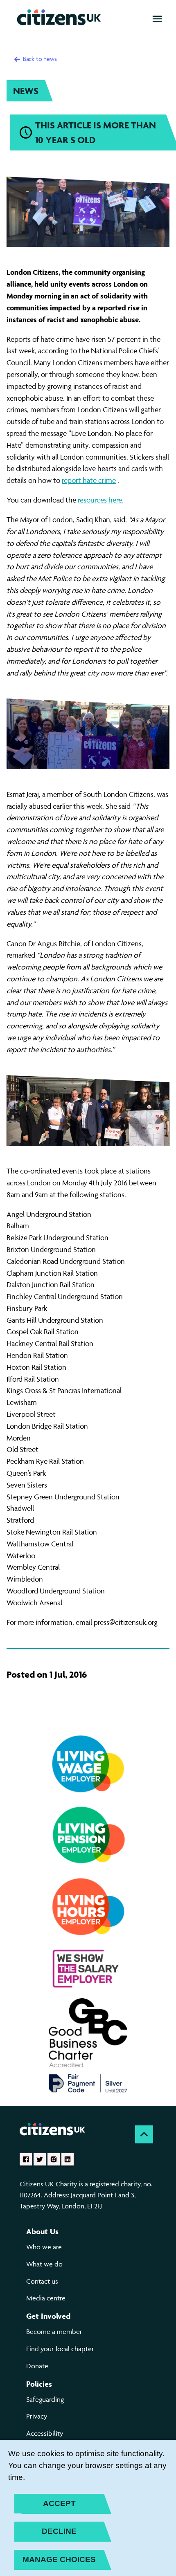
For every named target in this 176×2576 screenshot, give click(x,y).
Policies (39, 2384)
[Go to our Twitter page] (40, 2159)
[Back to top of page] (144, 2134)
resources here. (101, 500)
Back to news (39, 59)
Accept (59, 2503)
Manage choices (59, 2559)
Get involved (48, 2316)
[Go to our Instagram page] (54, 2159)
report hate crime (89, 480)
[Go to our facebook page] (26, 2159)
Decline (59, 2531)
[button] (157, 19)
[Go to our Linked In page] (68, 2159)
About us (42, 2231)
